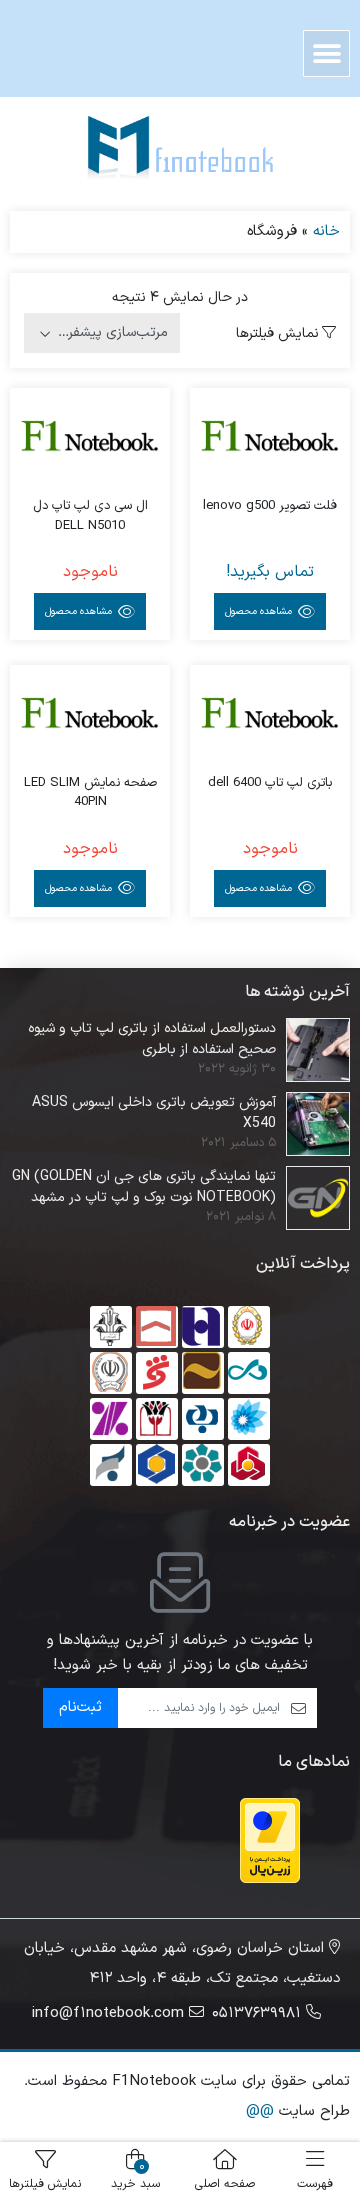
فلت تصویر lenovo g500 (270, 506)
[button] (326, 53)
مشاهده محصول (260, 611)
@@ (260, 2111)
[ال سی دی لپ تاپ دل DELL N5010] (90, 440)
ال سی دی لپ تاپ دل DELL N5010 (90, 516)
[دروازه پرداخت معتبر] (270, 1840)
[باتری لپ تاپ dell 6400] (270, 717)
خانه (326, 231)
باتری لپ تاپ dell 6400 (270, 783)
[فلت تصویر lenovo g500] (270, 440)
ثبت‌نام (80, 1707)
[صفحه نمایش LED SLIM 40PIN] (90, 717)
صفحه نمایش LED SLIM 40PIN (90, 793)
